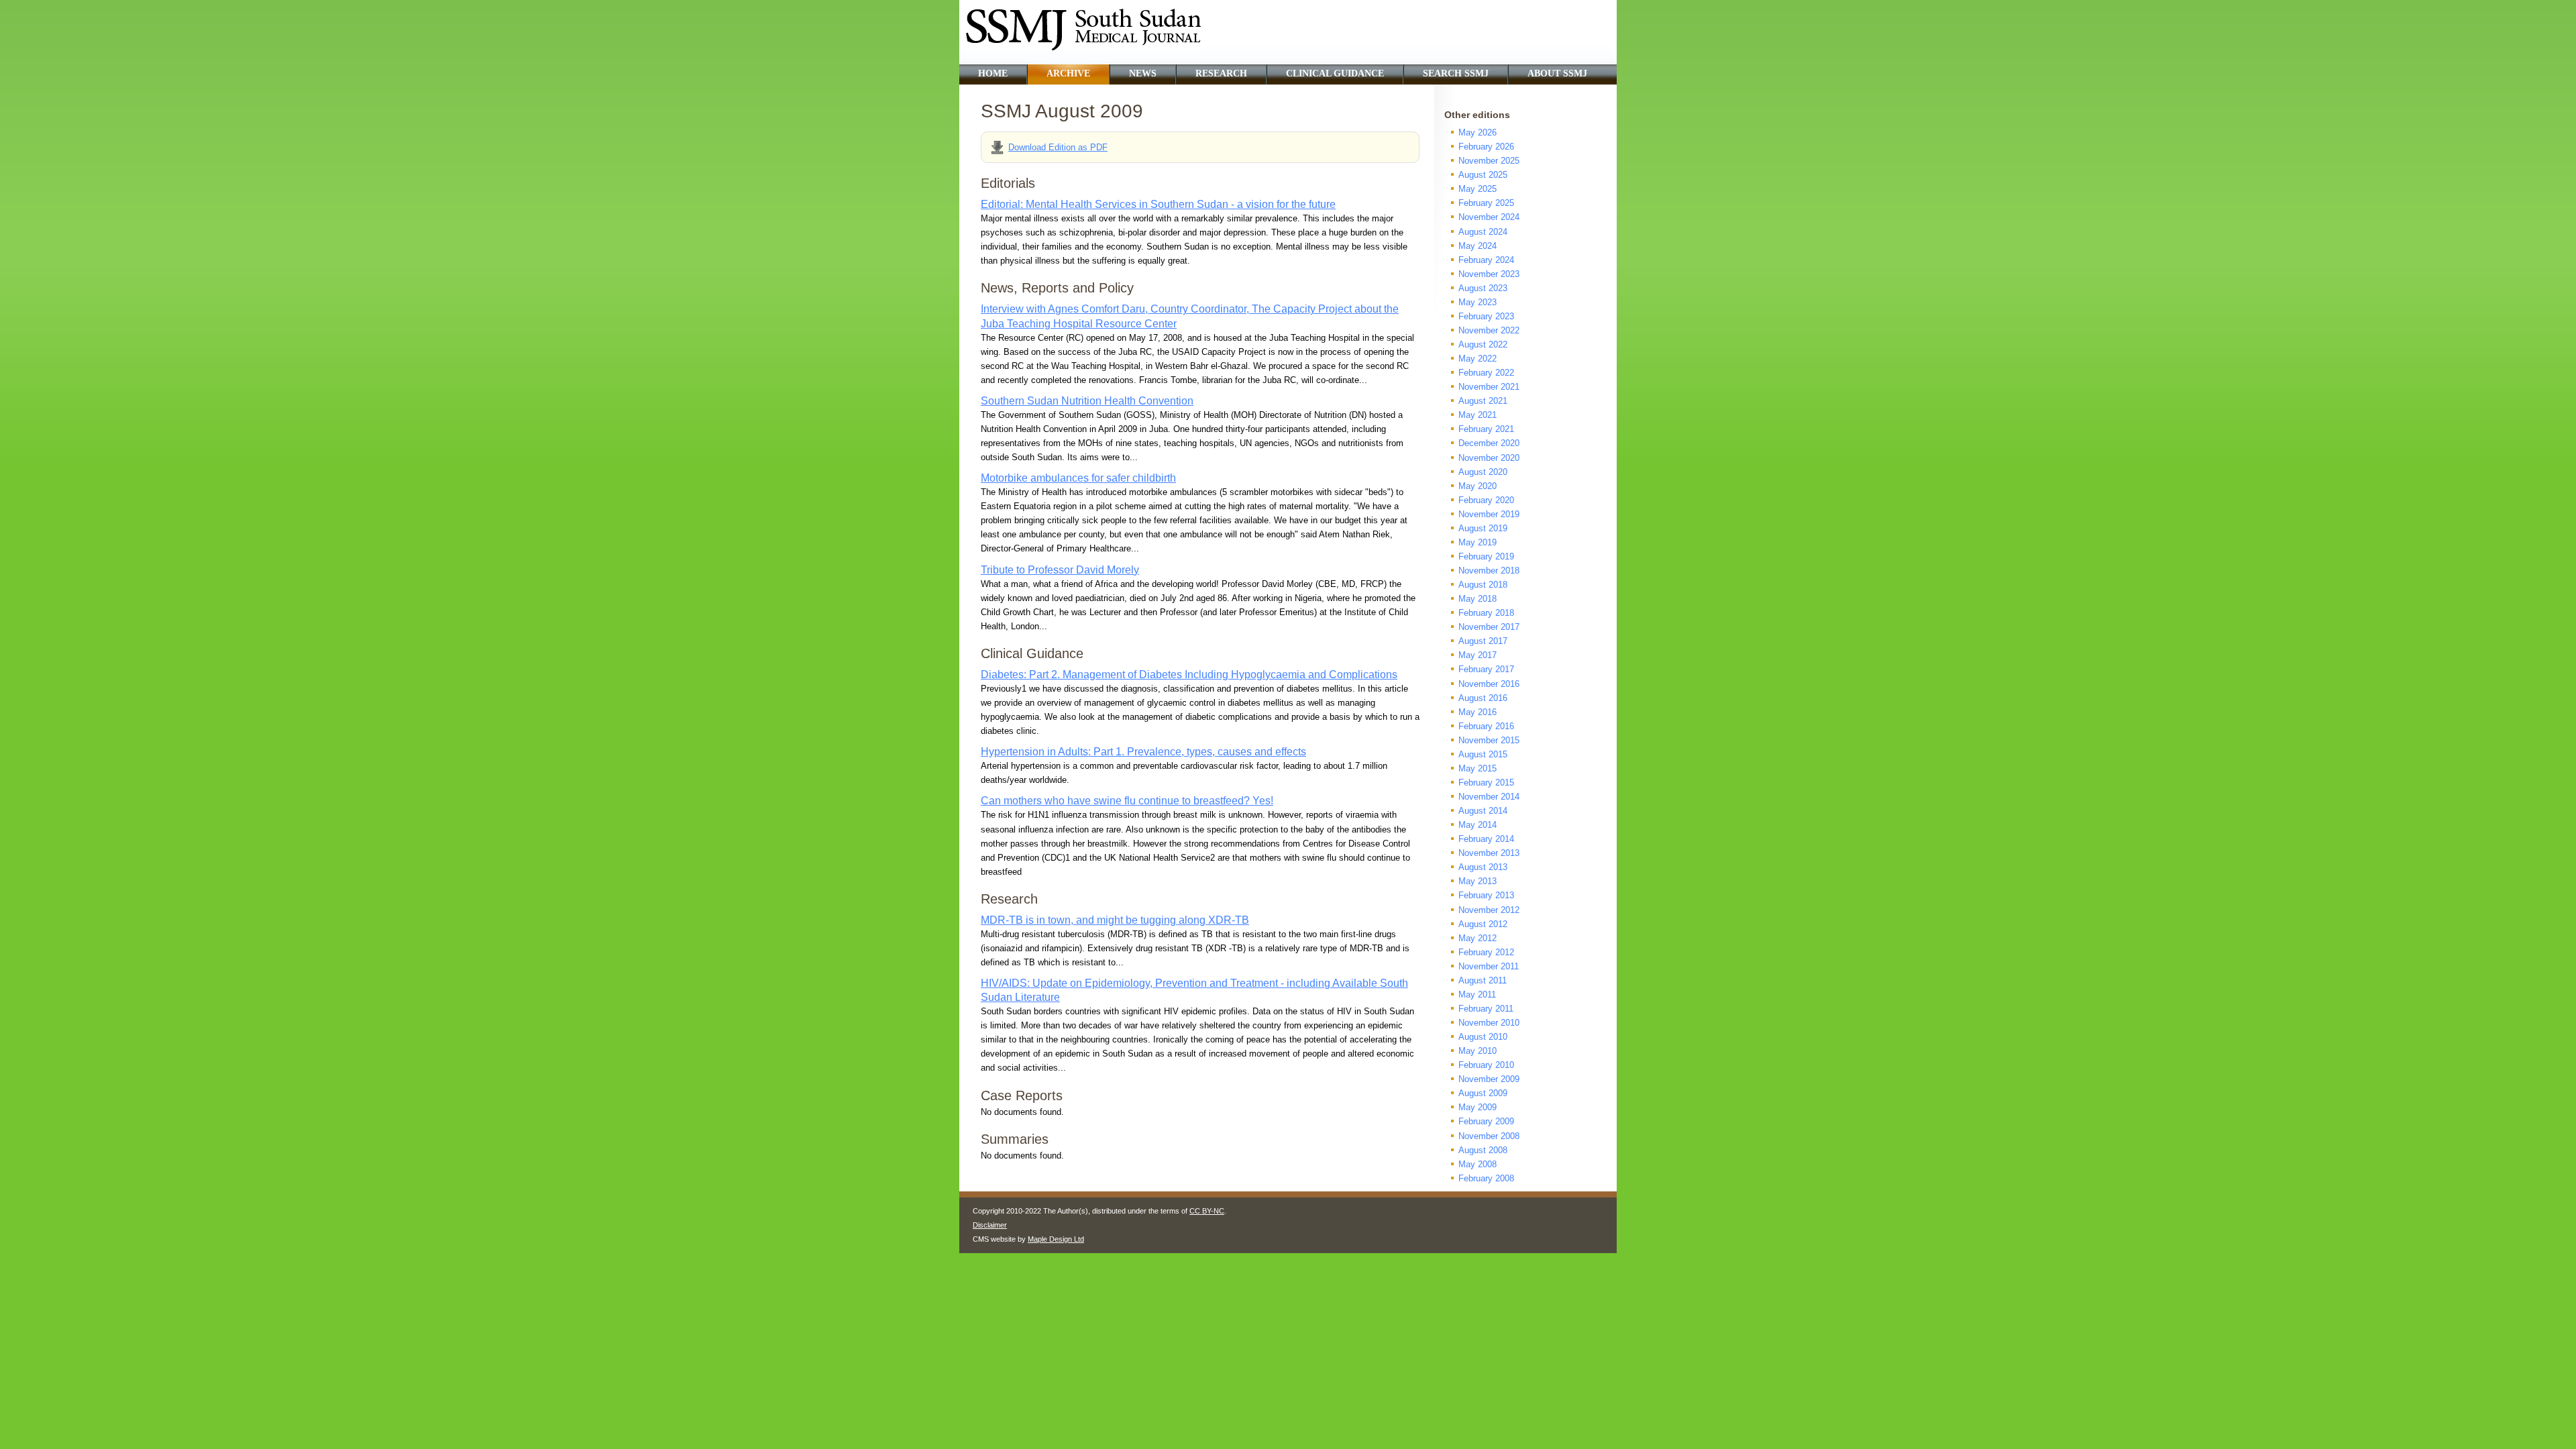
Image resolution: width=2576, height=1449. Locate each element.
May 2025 (1478, 189)
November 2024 (1489, 217)
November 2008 (1489, 1136)
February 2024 (1486, 260)
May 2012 (1478, 938)
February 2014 (1486, 839)
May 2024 (1478, 246)
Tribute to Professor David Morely (1060, 570)
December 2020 (1489, 443)
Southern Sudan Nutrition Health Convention (1087, 401)
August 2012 (1483, 924)
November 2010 (1489, 1023)
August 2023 (1483, 288)
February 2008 (1486, 1178)
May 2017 (1478, 655)
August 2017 (1483, 641)
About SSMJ (1557, 73)
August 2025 (1483, 175)
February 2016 (1486, 726)
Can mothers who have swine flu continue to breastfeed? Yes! (1127, 801)
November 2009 (1489, 1079)
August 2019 (1483, 528)
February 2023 (1486, 316)
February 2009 (1486, 1121)
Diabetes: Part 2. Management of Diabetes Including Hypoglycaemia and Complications (1189, 675)
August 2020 (1483, 472)
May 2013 (1478, 881)
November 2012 (1489, 910)
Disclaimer (990, 1225)
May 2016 (1478, 712)
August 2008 (1483, 1150)
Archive (1068, 73)
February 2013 (1486, 895)
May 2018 (1478, 599)
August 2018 (1483, 585)
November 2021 (1489, 387)
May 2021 (1478, 415)
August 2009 (1483, 1093)
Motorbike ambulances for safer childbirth (1078, 478)
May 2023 (1478, 302)
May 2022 (1478, 359)
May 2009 (1478, 1107)
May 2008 (1478, 1164)
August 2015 (1483, 754)
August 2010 (1483, 1037)
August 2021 (1483, 401)
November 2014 (1489, 797)
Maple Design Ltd (1056, 1239)
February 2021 (1486, 429)
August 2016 (1483, 698)
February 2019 (1486, 556)
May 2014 (1478, 825)
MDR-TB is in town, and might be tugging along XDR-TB (1115, 920)
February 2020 (1486, 500)
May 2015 (1478, 768)
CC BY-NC (1207, 1211)
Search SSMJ (1456, 73)
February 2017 (1486, 669)
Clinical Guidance (1335, 73)
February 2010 (1486, 1065)
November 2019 (1489, 514)
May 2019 (1478, 542)
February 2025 (1486, 203)
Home (993, 73)
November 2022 (1489, 330)
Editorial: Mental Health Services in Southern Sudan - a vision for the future (1158, 204)
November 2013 (1489, 853)
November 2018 (1489, 571)
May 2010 (1478, 1051)
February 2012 (1486, 952)
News (1143, 73)
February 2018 (1486, 613)
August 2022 (1483, 344)
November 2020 (1489, 458)
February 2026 (1486, 147)
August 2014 (1483, 811)
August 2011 (1483, 980)
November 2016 (1489, 684)
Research (1221, 73)
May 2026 (1478, 132)
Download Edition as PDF (1058, 147)
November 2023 (1489, 274)
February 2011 (1486, 1009)
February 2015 (1486, 783)
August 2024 (1483, 232)
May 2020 (1478, 486)
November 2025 (1489, 161)
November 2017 (1489, 627)
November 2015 (1489, 740)
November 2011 (1489, 966)
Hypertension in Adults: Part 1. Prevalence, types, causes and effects (1143, 752)
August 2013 (1483, 867)
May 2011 (1477, 995)
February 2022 (1486, 373)
